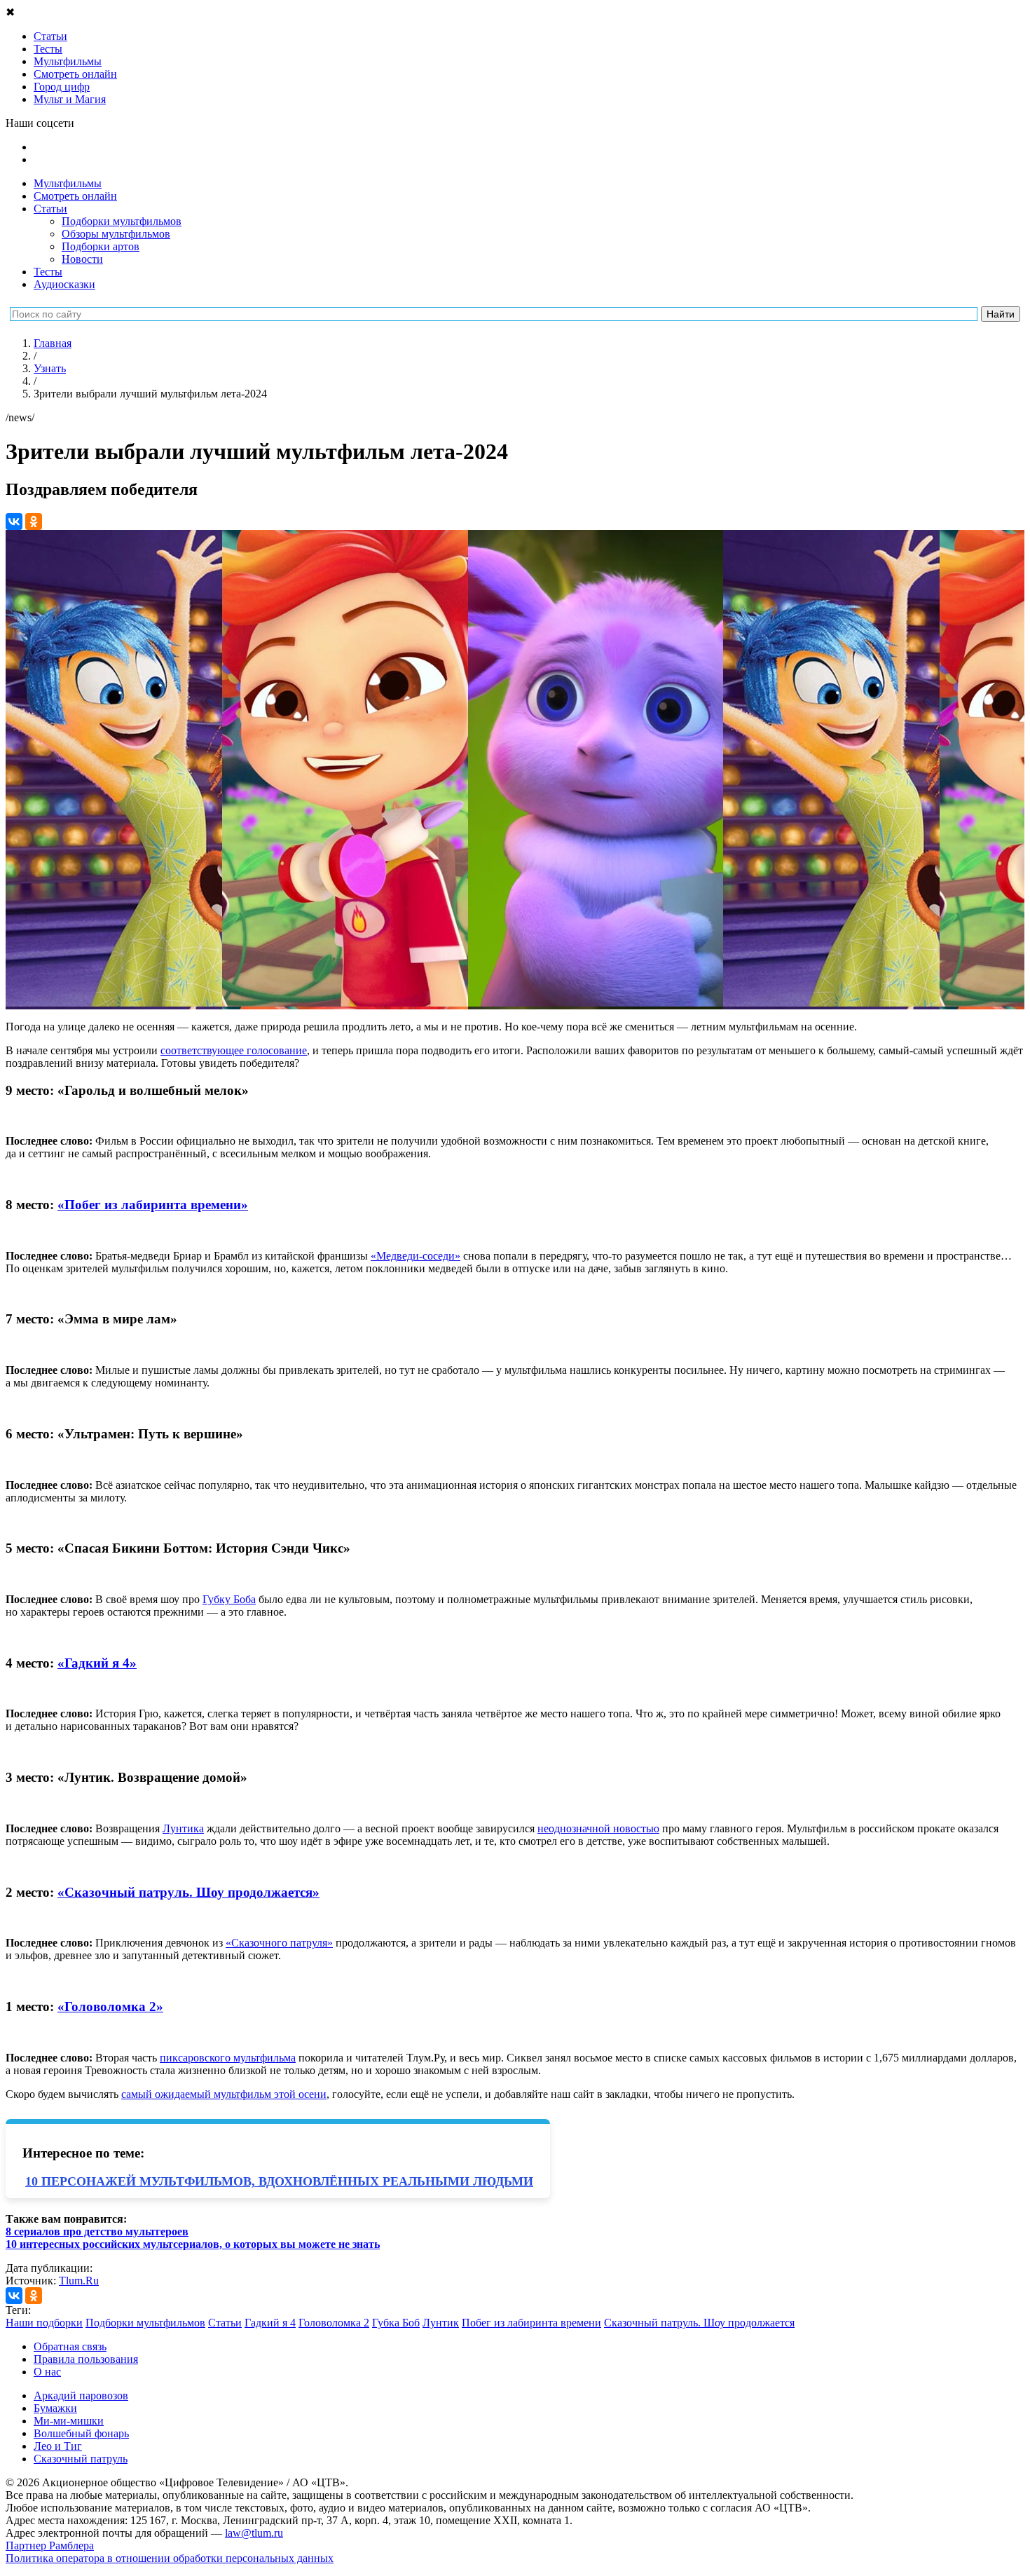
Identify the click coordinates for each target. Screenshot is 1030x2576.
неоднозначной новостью (598, 1828)
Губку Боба (229, 1599)
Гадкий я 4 (270, 2323)
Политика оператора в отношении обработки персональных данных (170, 2558)
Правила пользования (86, 2359)
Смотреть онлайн (75, 196)
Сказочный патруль (81, 2459)
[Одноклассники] (34, 522)
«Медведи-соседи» (416, 1256)
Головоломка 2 (334, 2323)
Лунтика (183, 1828)
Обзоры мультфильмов (116, 234)
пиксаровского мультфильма (228, 2058)
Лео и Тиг (58, 2446)
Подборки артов (101, 246)
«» (188, 1892)
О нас (47, 2372)
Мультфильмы (68, 183)
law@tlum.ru (254, 2533)
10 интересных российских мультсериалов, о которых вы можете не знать (193, 2244)
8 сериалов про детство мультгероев (97, 2231)
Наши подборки (44, 2323)
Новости (82, 259)
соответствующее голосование (234, 1050)
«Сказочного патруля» (279, 1943)
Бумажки (55, 2408)
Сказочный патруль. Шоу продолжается (699, 2323)
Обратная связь (70, 2346)
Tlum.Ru (79, 2281)
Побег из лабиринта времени (531, 2323)
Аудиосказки (64, 284)
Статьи (50, 209)
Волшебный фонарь (81, 2433)
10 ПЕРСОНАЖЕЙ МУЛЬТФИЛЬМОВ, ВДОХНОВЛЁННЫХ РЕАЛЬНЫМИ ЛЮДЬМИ (279, 2181)
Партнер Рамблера (50, 2546)
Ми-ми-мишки (69, 2421)
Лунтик (441, 2323)
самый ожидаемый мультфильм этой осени (224, 2094)
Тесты (48, 272)
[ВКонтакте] (14, 522)
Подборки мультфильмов (122, 221)
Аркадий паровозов (81, 2396)
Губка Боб (396, 2323)
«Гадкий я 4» (97, 1663)
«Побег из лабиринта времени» (153, 1205)
